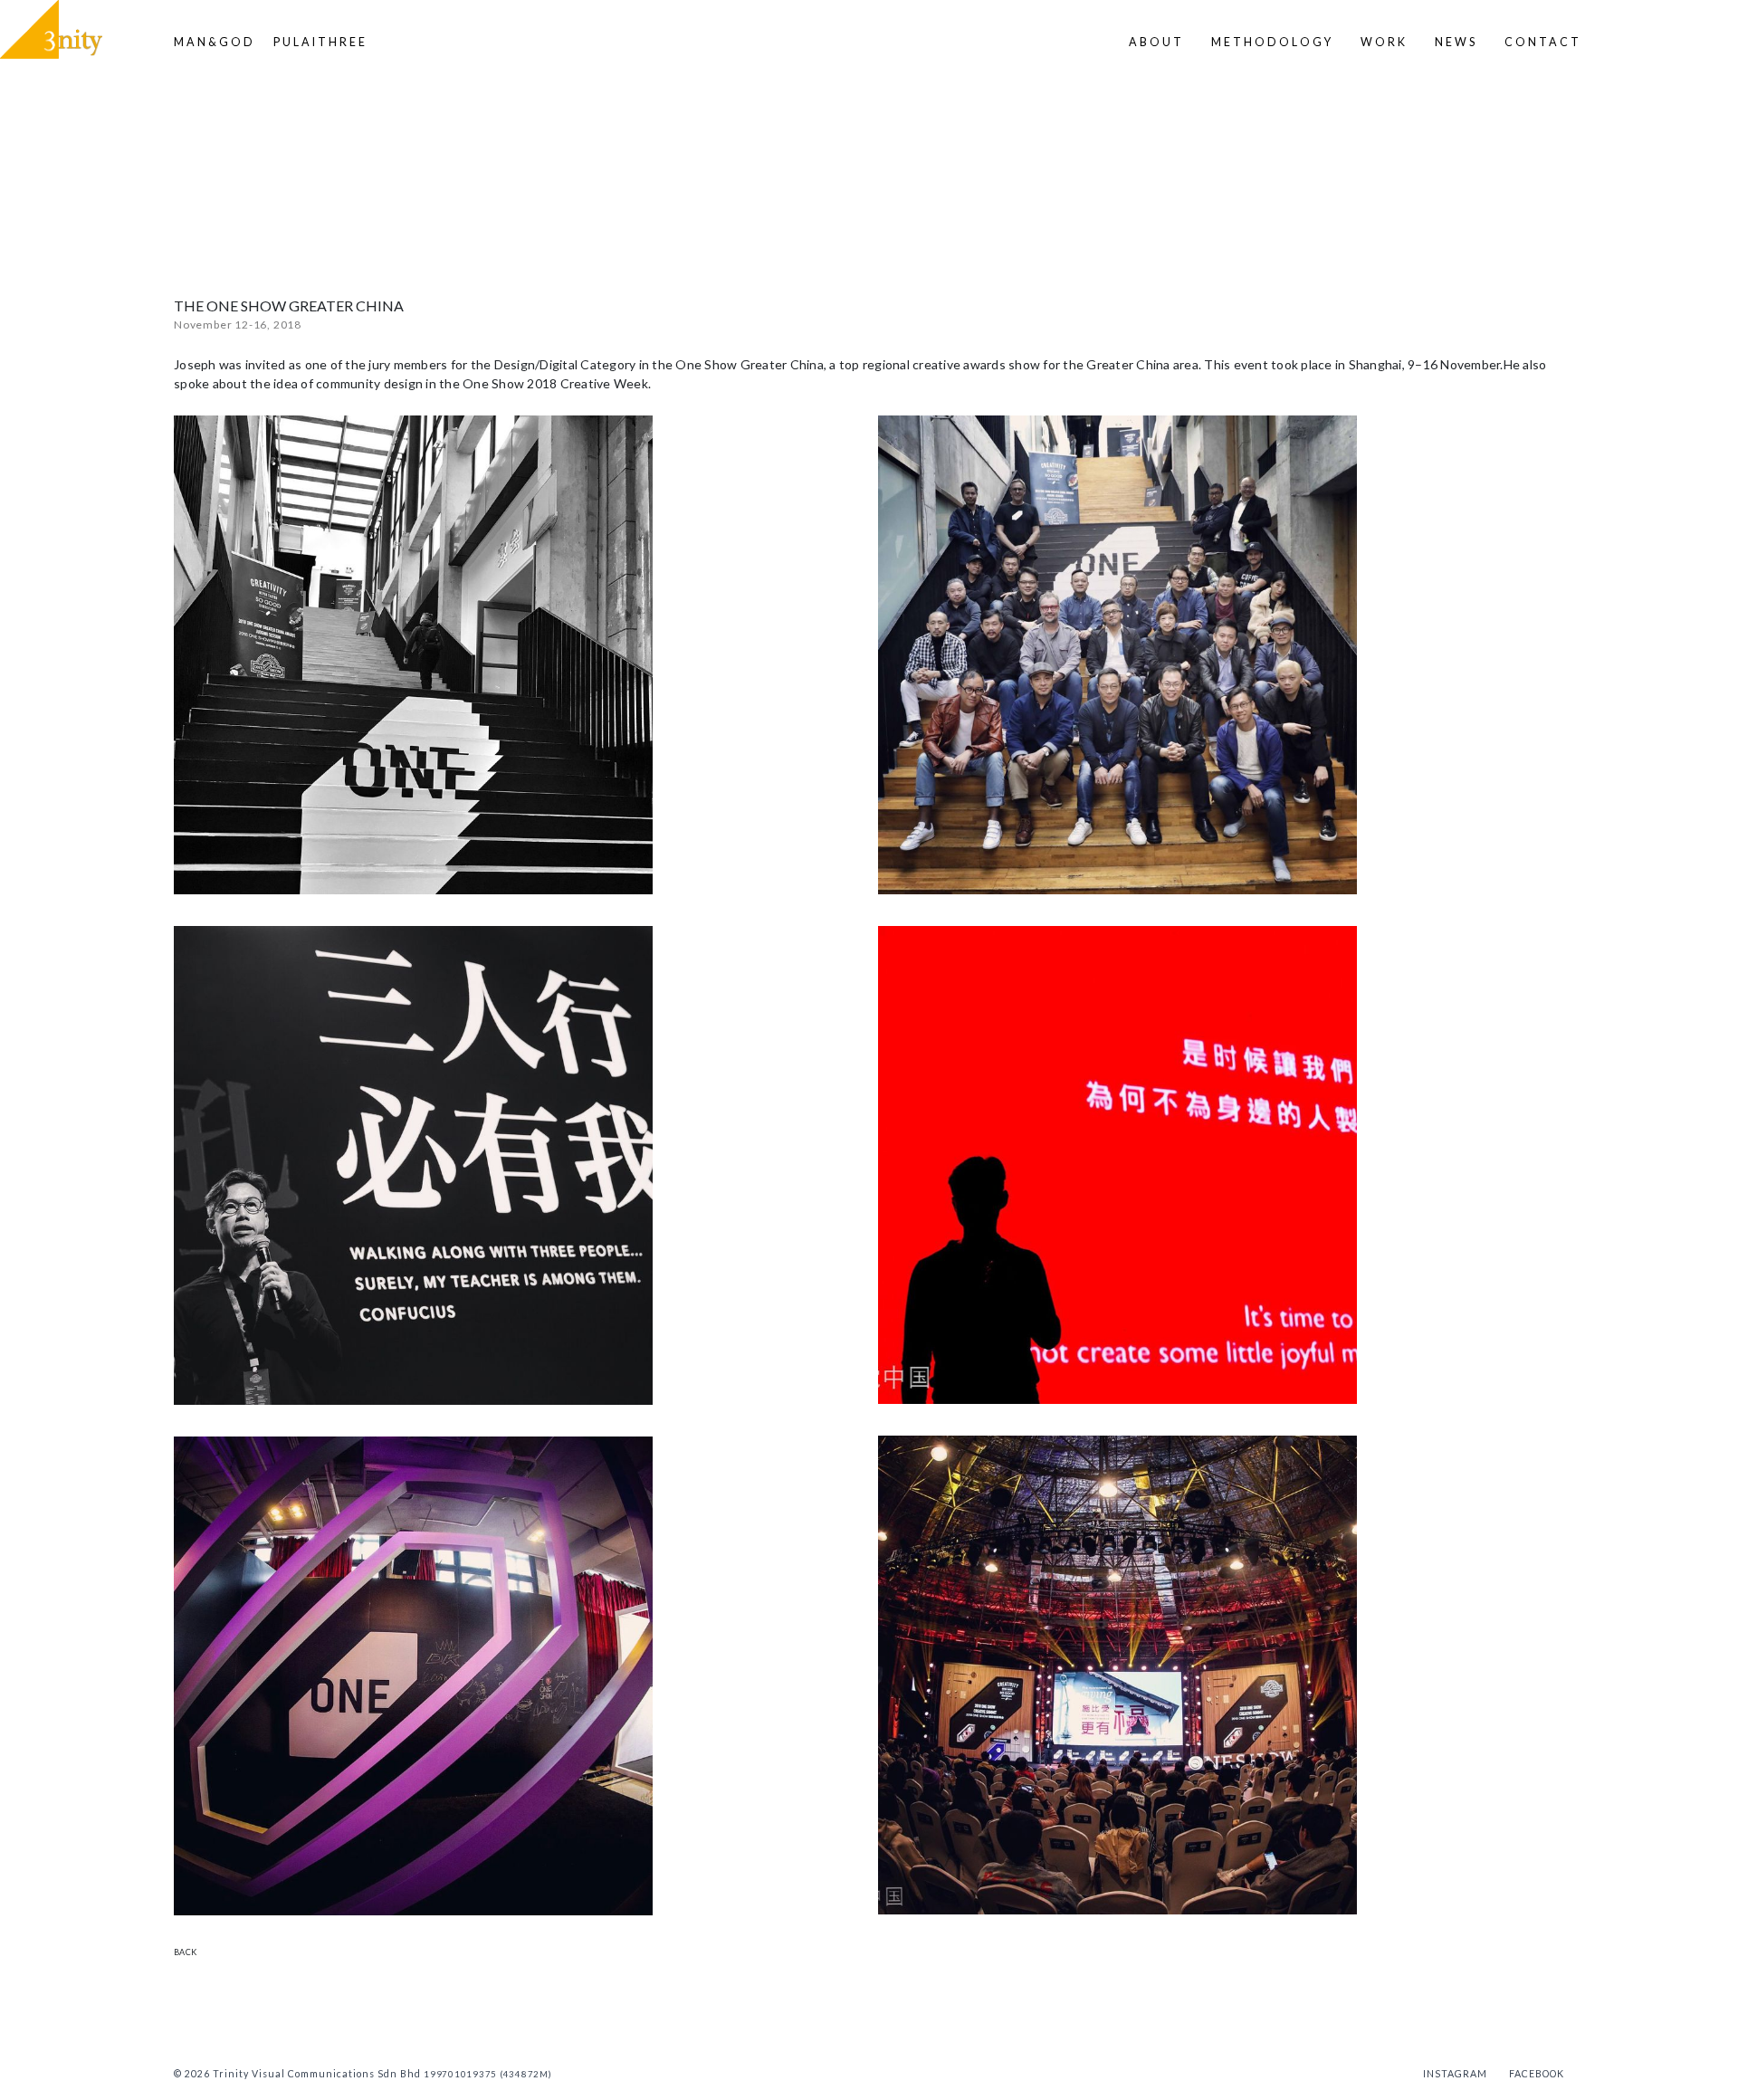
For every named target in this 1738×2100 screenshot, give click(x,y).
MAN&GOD (215, 42)
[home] (51, 29)
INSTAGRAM (1455, 2074)
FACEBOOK (1537, 2074)
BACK (185, 1952)
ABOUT (1156, 42)
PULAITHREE (320, 42)
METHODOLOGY (1272, 42)
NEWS (1456, 42)
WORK (1384, 42)
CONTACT (1543, 42)
